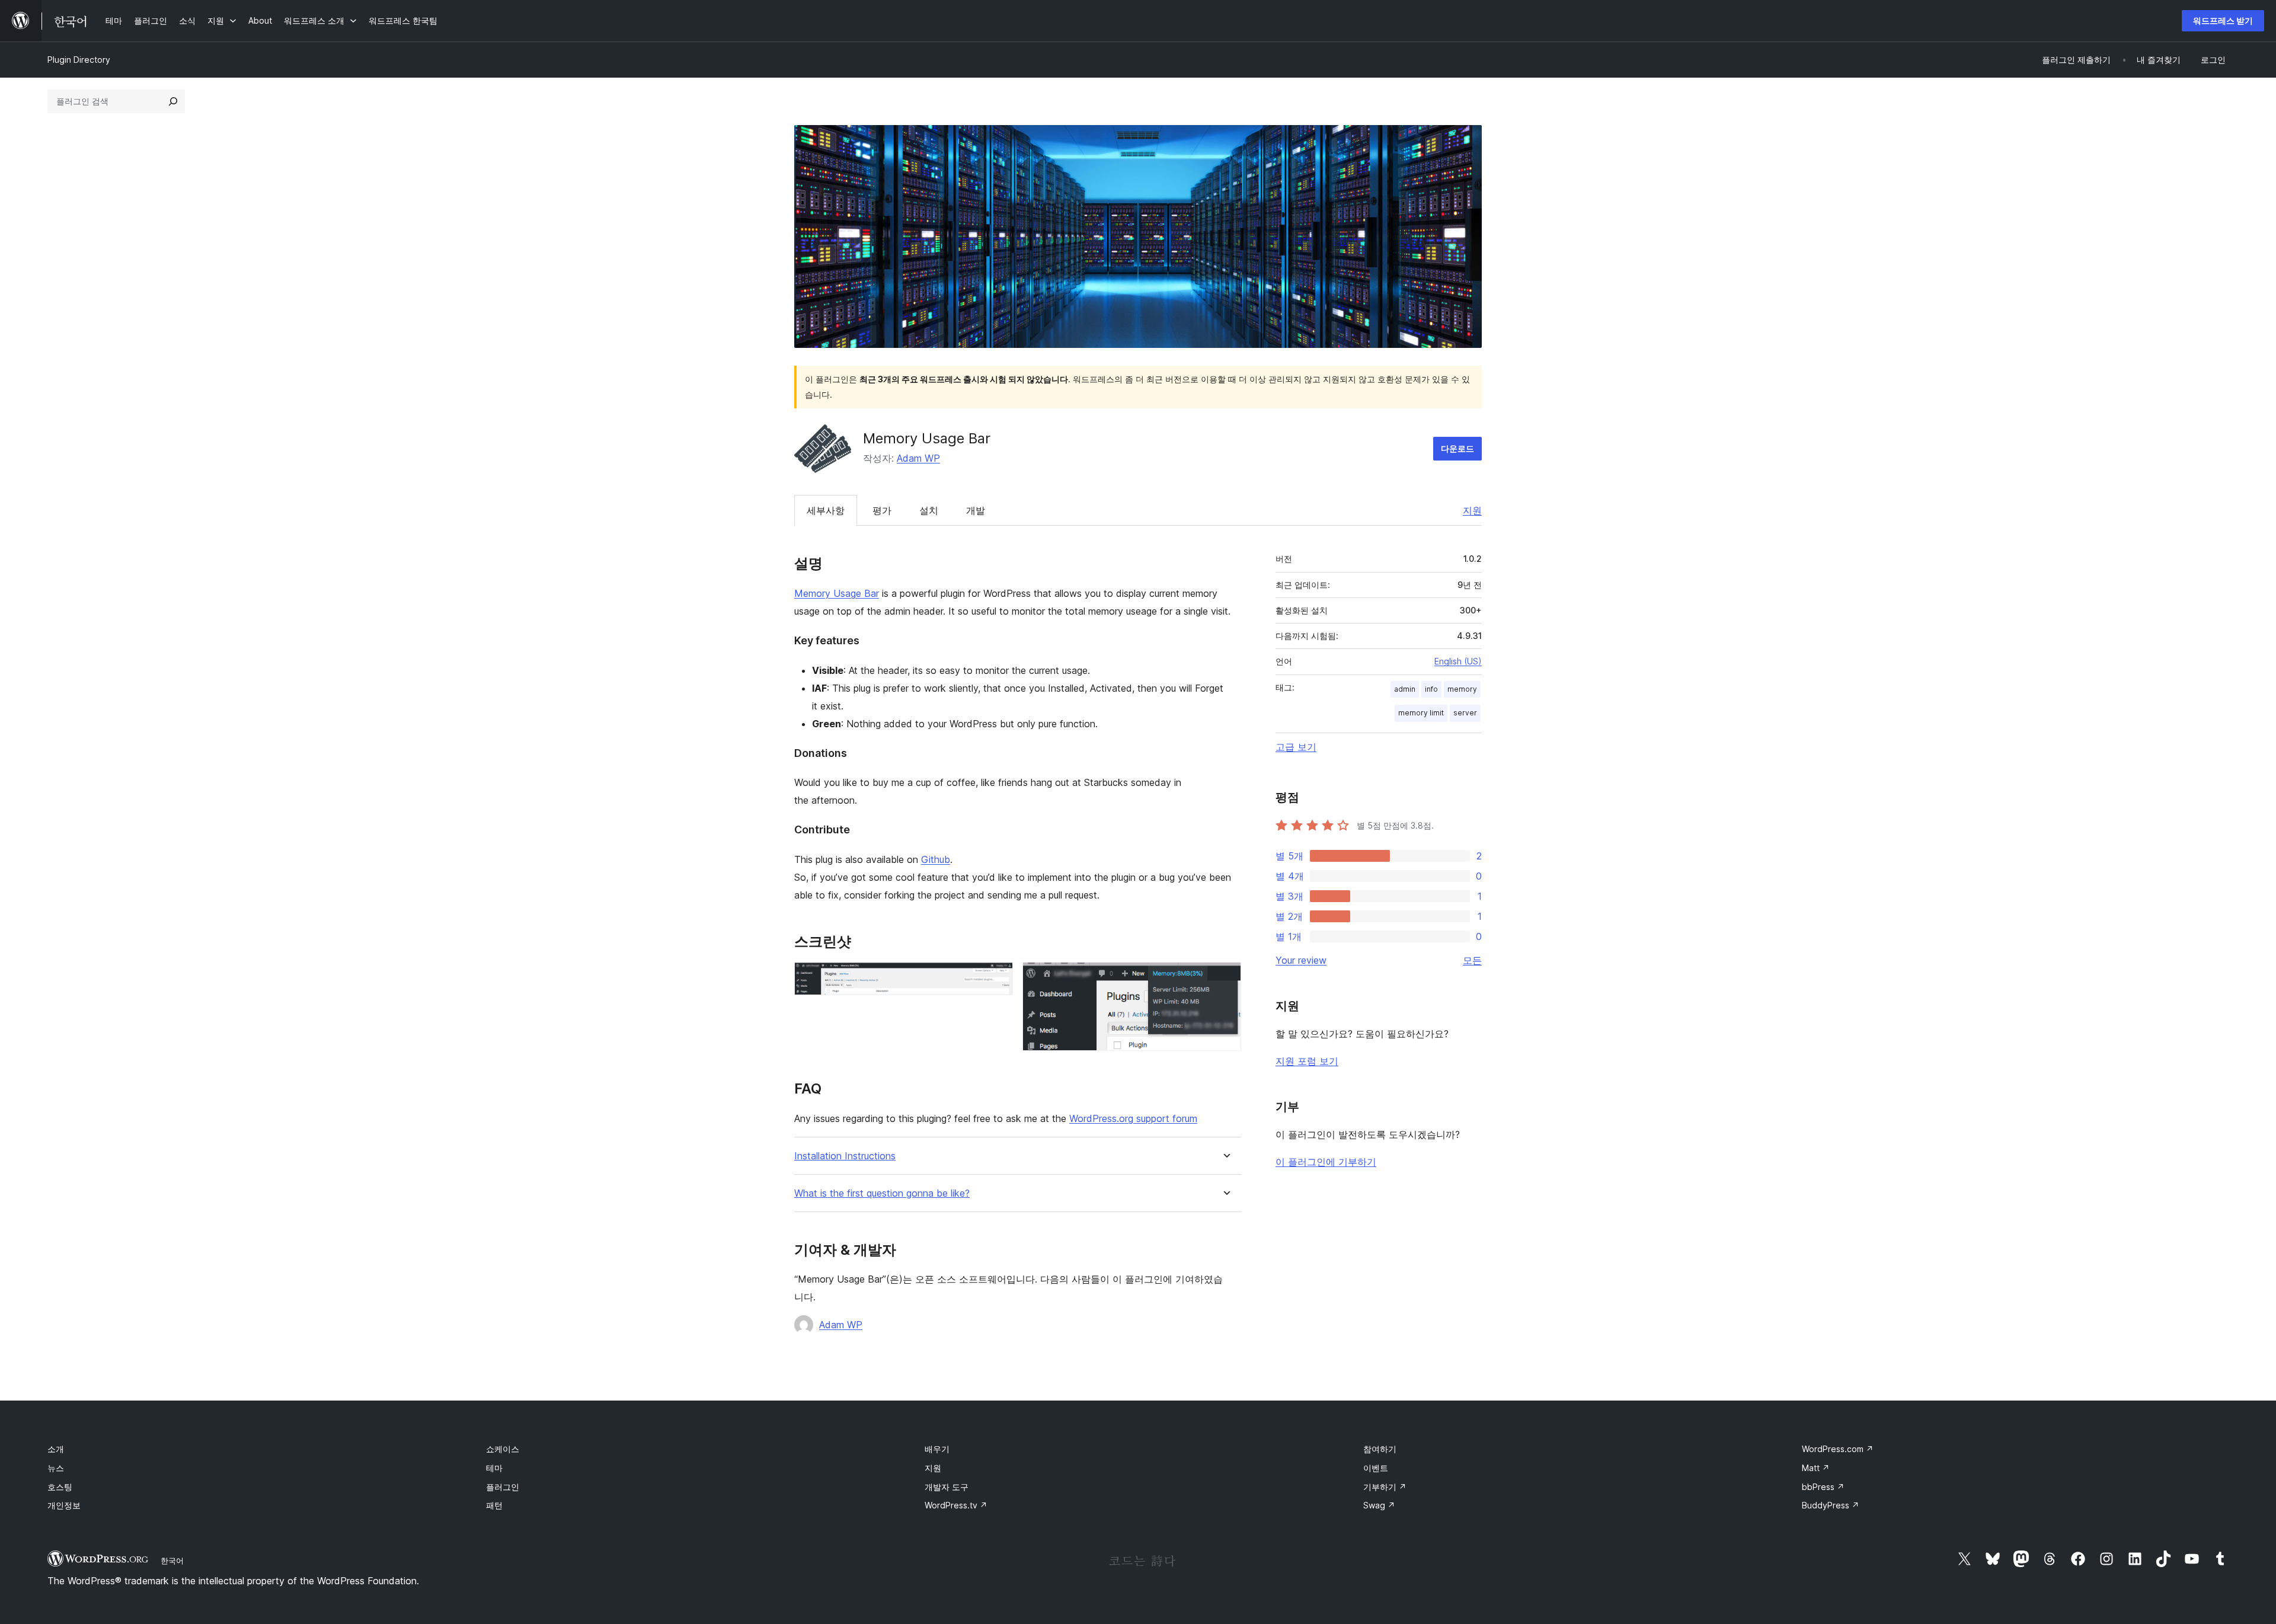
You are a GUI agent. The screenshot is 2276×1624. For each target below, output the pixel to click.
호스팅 (60, 1487)
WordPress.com (1838, 1449)
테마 (494, 1468)
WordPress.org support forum (1133, 1118)
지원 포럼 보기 (1307, 1061)
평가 (882, 510)
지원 (1472, 510)
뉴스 (56, 1468)
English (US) (1458, 661)
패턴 (494, 1505)
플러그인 (503, 1487)
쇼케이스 (503, 1449)
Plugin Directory (79, 60)
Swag (1379, 1505)
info (1431, 689)
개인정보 (64, 1505)
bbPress (1823, 1487)
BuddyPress (1831, 1505)
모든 (1472, 960)
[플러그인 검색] (173, 101)
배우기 (937, 1449)
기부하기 (1385, 1487)
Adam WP (918, 458)
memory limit (1421, 713)
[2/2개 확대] (1225, 978)
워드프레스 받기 (2223, 20)
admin (1405, 689)
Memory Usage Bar (837, 593)
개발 (976, 510)
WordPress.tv (956, 1505)
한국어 (172, 1561)
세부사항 (826, 510)
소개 (56, 1449)
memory (1462, 689)
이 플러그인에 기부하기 (1326, 1162)
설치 (929, 510)
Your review (1301, 960)
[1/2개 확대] (997, 978)
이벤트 (1376, 1468)
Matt (1816, 1468)
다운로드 (1457, 448)
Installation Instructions (845, 1156)
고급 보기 (1296, 747)
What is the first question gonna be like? (882, 1193)
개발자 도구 (947, 1487)
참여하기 (1380, 1449)
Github (936, 859)
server (1465, 713)
